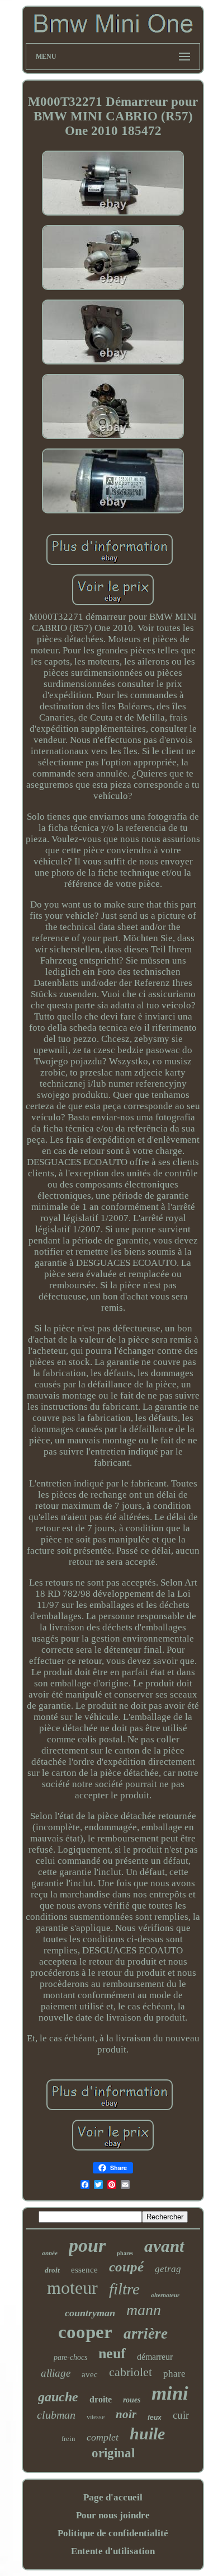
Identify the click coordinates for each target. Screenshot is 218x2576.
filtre (124, 2289)
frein (68, 2439)
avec (90, 2374)
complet (103, 2437)
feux (155, 2418)
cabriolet (131, 2372)
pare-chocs (70, 2357)
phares (125, 2253)
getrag (168, 2269)
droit (52, 2270)
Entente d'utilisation (113, 2551)
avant (164, 2246)
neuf (112, 2353)
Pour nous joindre (113, 2515)
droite (101, 2399)
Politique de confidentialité (113, 2533)
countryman (90, 2313)
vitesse (96, 2417)
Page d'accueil (113, 2497)
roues (132, 2400)
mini (170, 2393)
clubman (56, 2415)
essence (84, 2270)
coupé (126, 2267)
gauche (58, 2397)
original (113, 2453)
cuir (181, 2415)
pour (87, 2245)
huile (147, 2434)
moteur (72, 2288)
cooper (85, 2332)
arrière (146, 2334)
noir (126, 2414)
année (50, 2253)
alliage (56, 2373)
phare (174, 2374)
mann (144, 2310)
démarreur (155, 2357)
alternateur (165, 2295)
